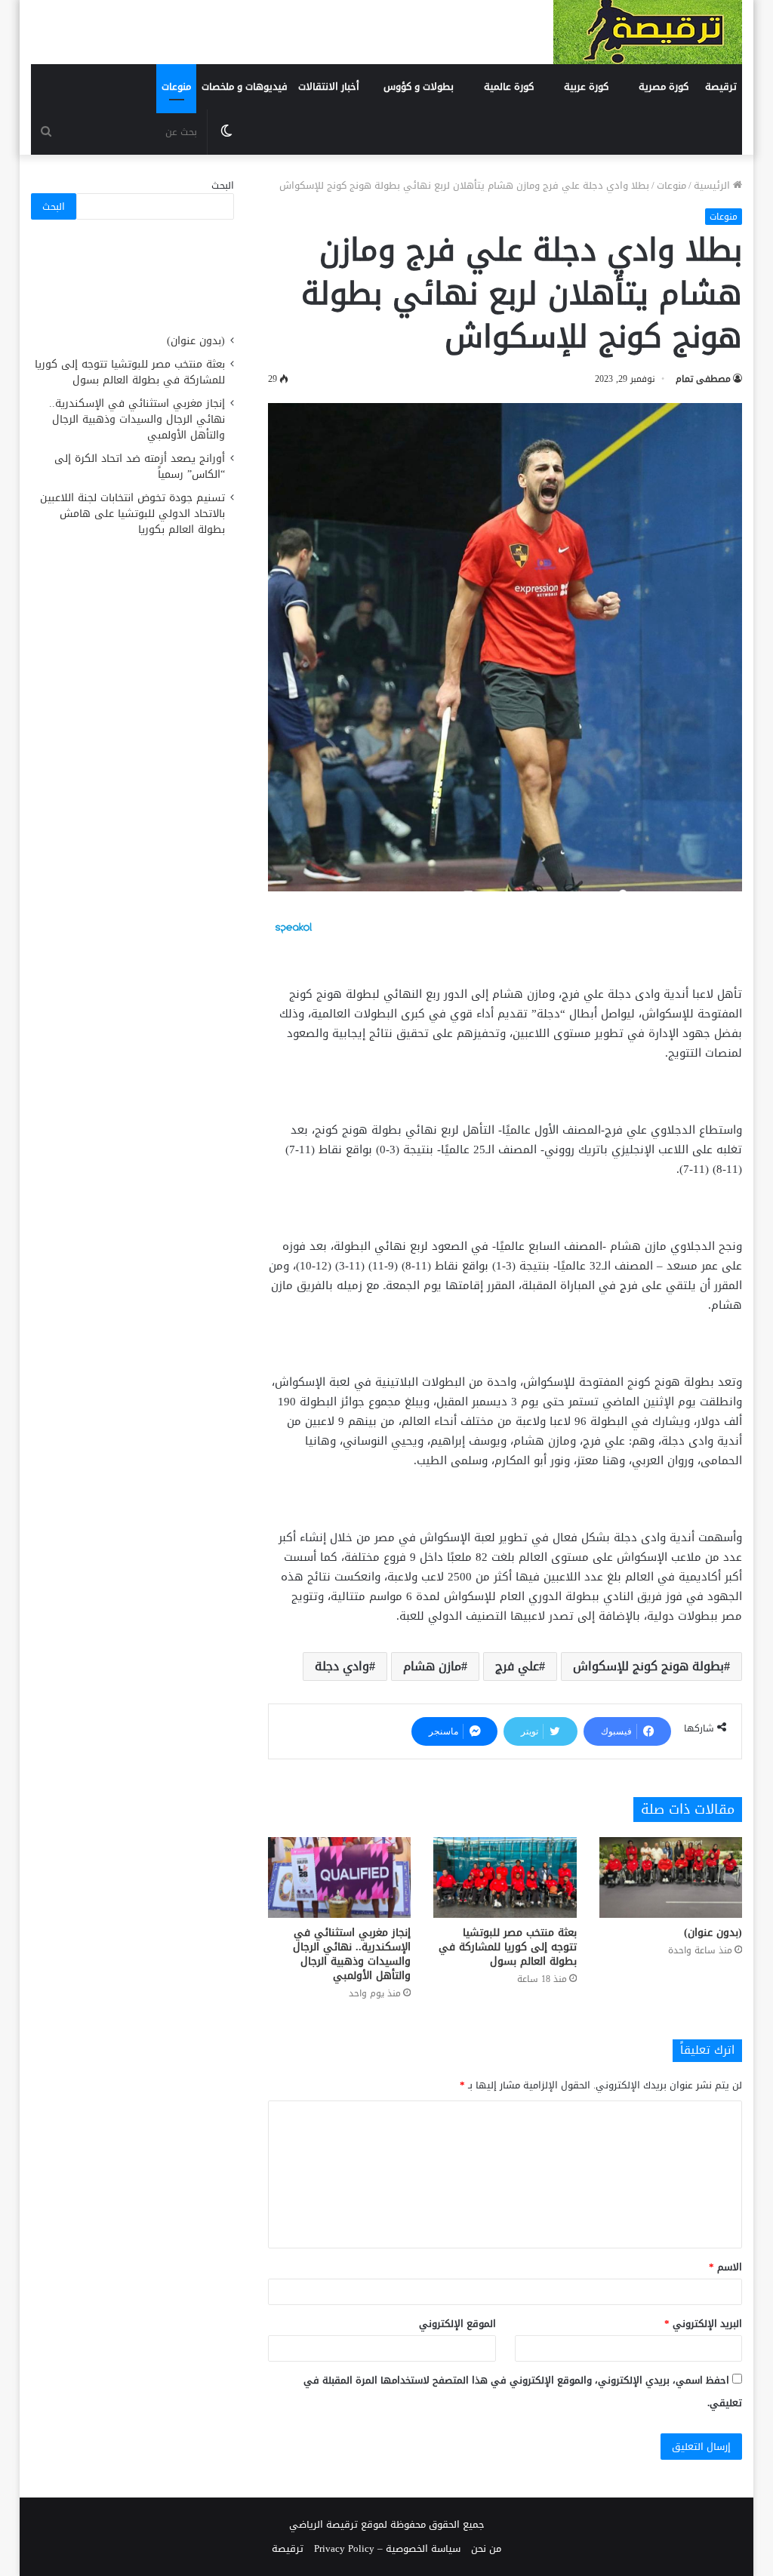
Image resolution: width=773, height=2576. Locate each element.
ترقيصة (721, 86)
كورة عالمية (509, 86)
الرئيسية (713, 185)
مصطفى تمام (703, 379)
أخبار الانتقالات (329, 86)
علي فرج (517, 1666)
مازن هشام (432, 1666)
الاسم (725, 2267)
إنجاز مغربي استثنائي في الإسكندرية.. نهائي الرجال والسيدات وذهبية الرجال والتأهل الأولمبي (352, 1954)
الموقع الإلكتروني (457, 2324)
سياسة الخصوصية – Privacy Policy (387, 2548)
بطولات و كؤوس (419, 86)
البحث (223, 185)
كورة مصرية (664, 86)
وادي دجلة (342, 1666)
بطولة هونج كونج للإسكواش (648, 1666)
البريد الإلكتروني (703, 2324)
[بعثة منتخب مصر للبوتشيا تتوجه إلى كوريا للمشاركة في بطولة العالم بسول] (505, 1877)
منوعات (176, 86)
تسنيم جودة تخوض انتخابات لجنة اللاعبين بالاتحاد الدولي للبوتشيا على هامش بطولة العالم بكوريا (132, 514)
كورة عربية (586, 86)
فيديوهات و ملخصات (245, 86)
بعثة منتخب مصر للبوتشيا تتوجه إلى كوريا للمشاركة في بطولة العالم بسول (508, 1947)
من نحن (486, 2548)
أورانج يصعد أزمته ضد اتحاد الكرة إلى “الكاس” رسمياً (140, 466)
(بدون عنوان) (713, 1933)
